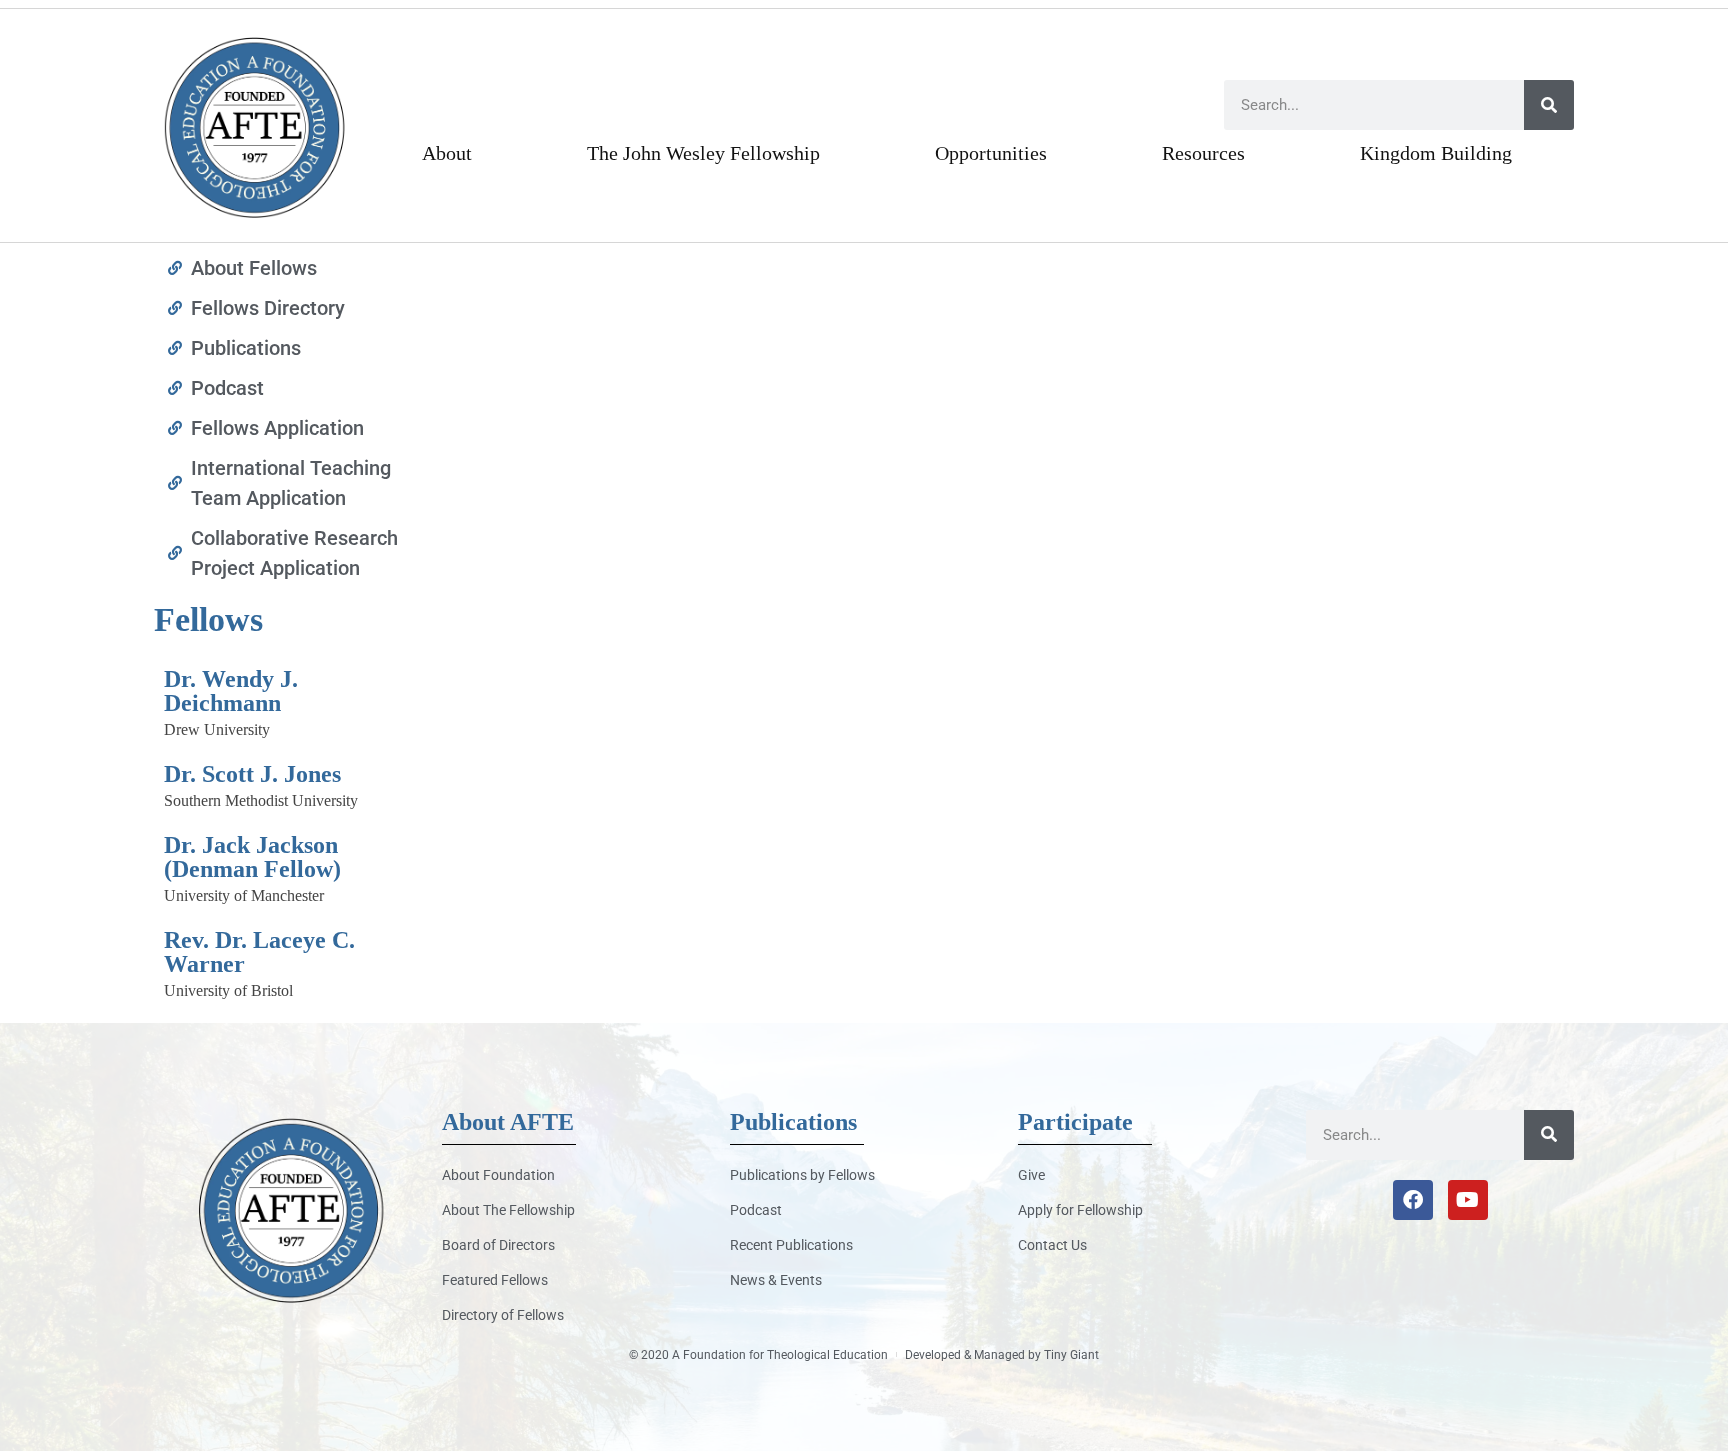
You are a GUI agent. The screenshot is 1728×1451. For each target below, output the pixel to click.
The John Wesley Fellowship (703, 153)
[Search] (1549, 105)
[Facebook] (1413, 1200)
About (447, 153)
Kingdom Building (1436, 153)
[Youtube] (1468, 1200)
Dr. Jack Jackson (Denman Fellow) (252, 857)
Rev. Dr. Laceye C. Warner (259, 952)
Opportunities (991, 153)
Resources (1203, 153)
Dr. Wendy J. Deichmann (231, 691)
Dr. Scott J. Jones (252, 774)
